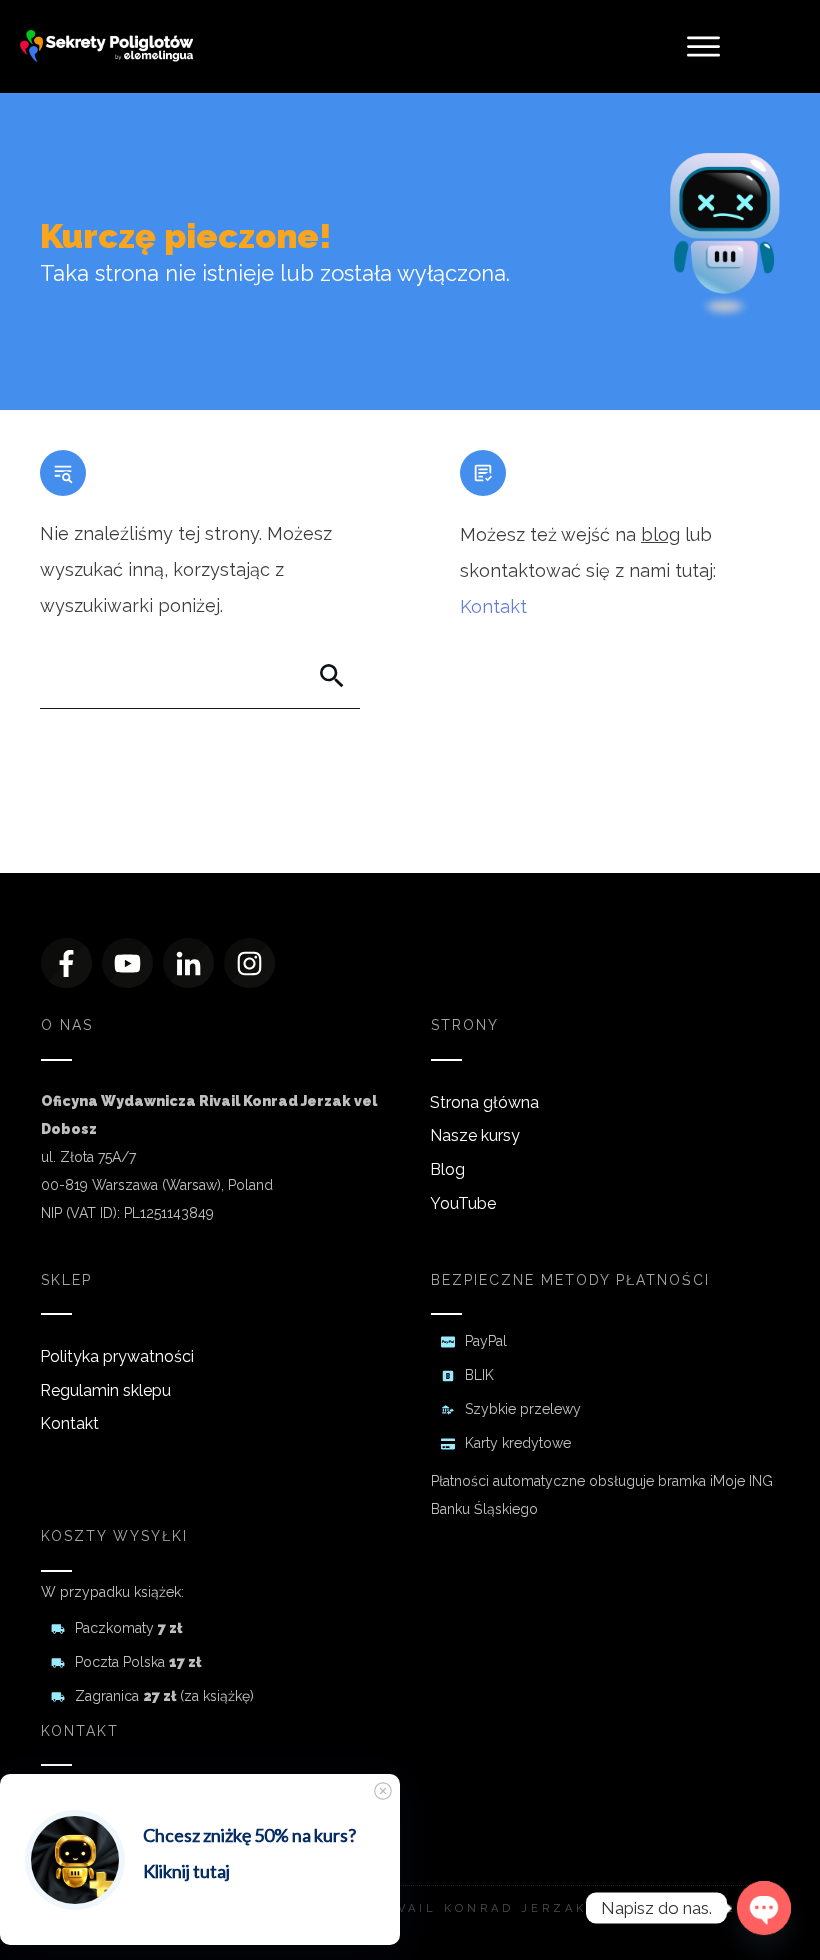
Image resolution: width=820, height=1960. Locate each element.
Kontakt (493, 606)
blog (660, 534)
